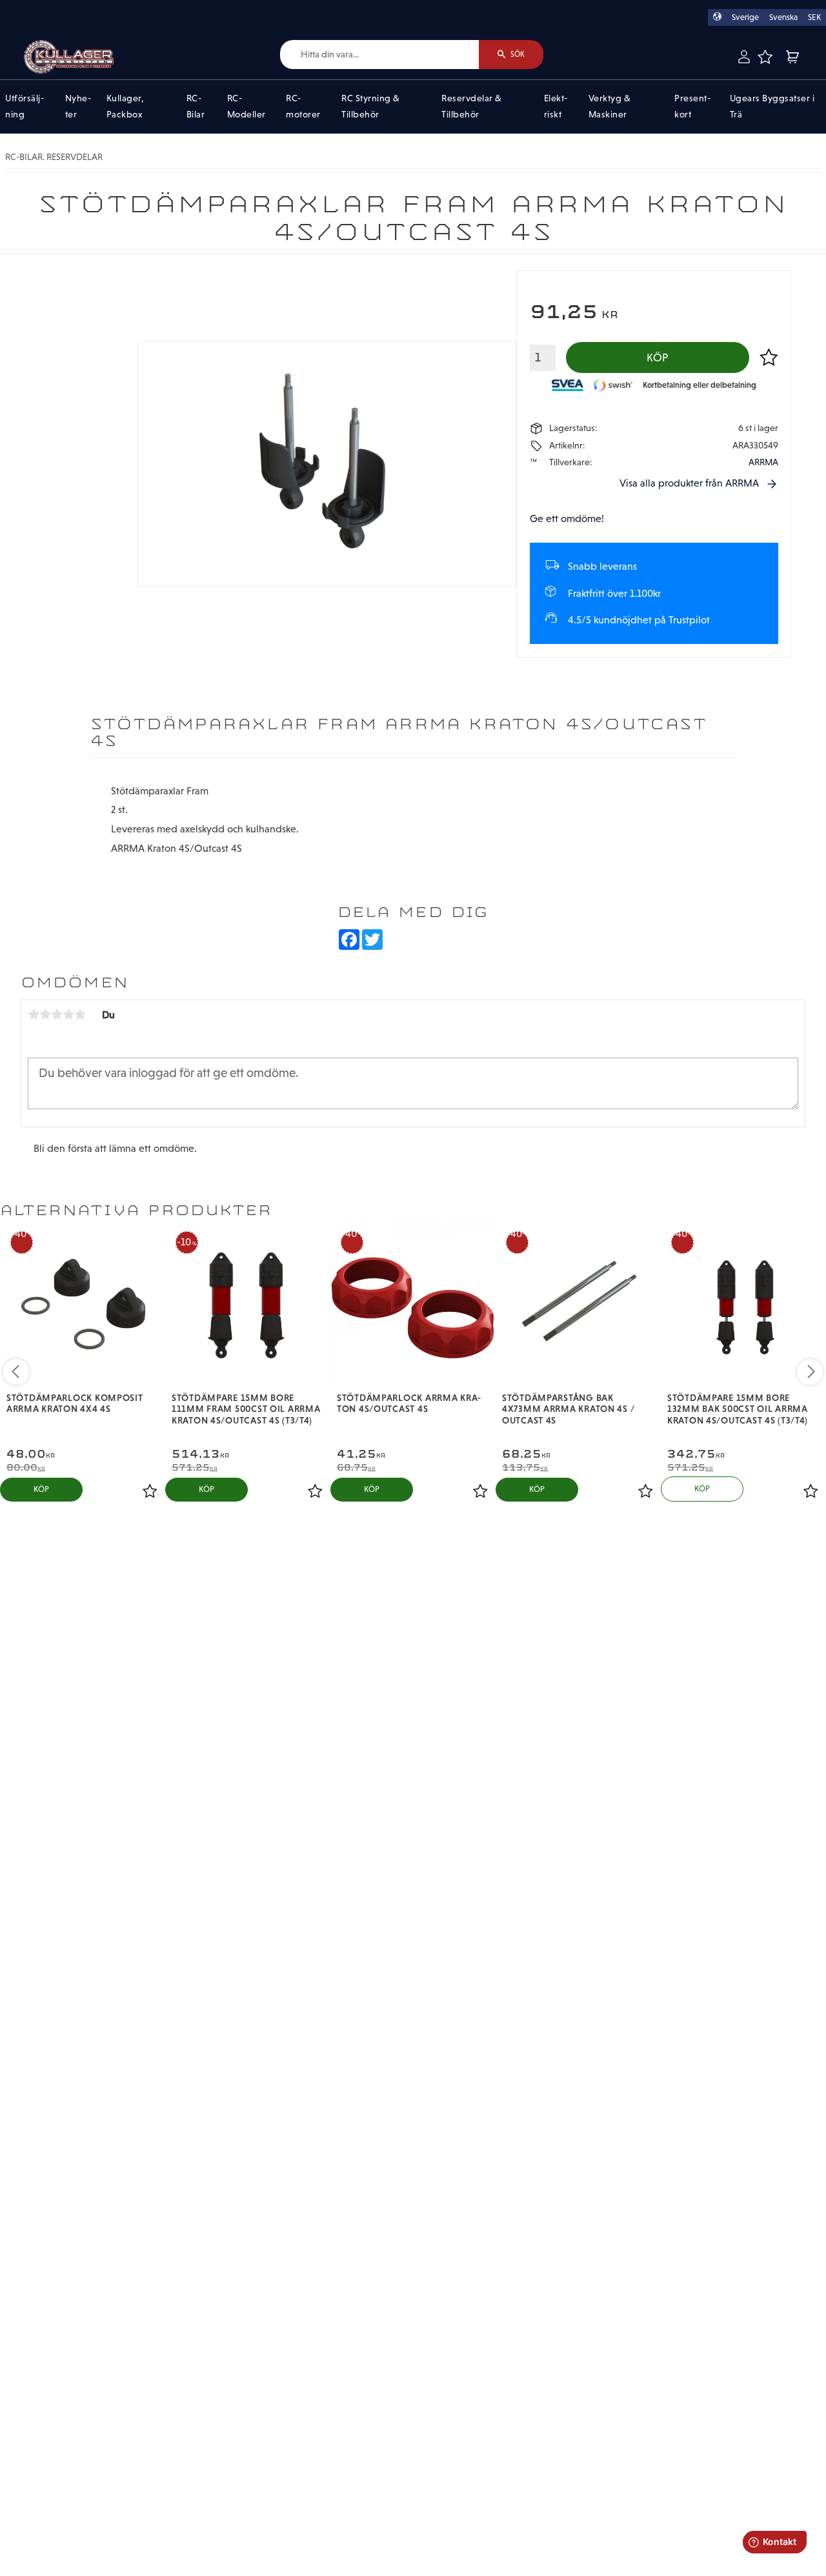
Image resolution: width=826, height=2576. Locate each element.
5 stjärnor (80, 1014)
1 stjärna (34, 1014)
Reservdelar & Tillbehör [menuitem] (472, 106)
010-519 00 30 (54, 9)
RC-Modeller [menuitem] (247, 106)
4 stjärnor (68, 1014)
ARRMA (763, 462)
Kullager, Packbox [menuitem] (126, 106)
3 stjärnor (57, 1014)
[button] (765, 57)
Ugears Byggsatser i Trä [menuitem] (772, 106)
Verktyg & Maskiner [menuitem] (610, 106)
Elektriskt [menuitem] (556, 106)
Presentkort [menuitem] (692, 106)
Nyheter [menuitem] (78, 106)
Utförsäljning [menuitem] (25, 106)
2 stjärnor (45, 1014)
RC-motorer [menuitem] (303, 106)
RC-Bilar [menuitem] (196, 106)
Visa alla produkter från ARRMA (689, 483)
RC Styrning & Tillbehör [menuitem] (371, 106)
